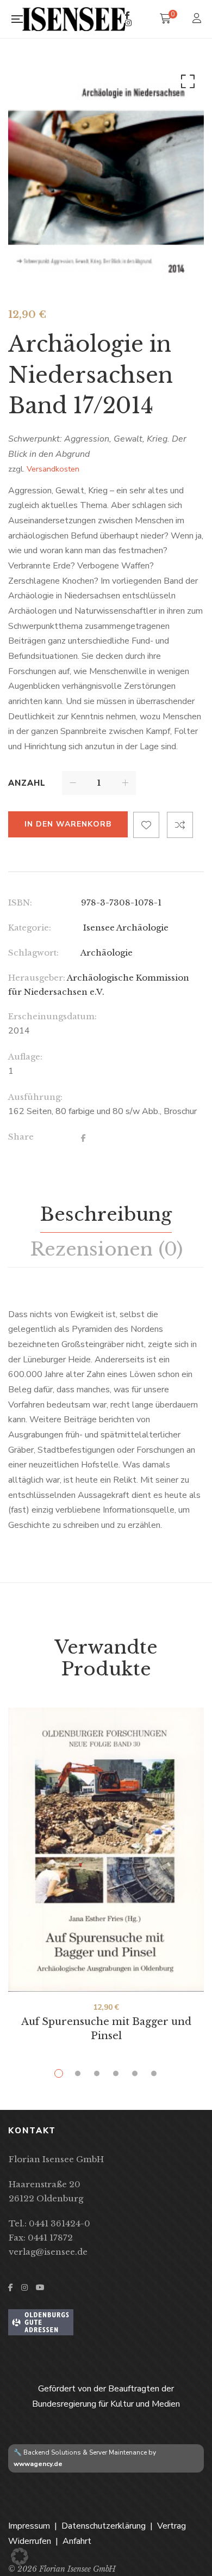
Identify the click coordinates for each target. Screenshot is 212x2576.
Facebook (127, 15)
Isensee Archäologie (125, 928)
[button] (186, 84)
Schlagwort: (33, 953)
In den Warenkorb (68, 824)
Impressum (29, 2526)
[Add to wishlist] (146, 825)
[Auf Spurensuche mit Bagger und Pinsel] (106, 1849)
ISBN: (20, 902)
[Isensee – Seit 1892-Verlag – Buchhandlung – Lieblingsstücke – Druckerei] (74, 19)
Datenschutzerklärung (104, 2526)
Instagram (128, 23)
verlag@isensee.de (48, 2252)
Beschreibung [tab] (106, 1214)
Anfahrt (77, 2541)
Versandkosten (53, 469)
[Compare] (180, 825)
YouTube (40, 2287)
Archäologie (107, 953)
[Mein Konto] (198, 19)
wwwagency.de (38, 2464)
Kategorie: (30, 928)
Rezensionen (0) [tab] (106, 1249)
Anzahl (27, 783)
